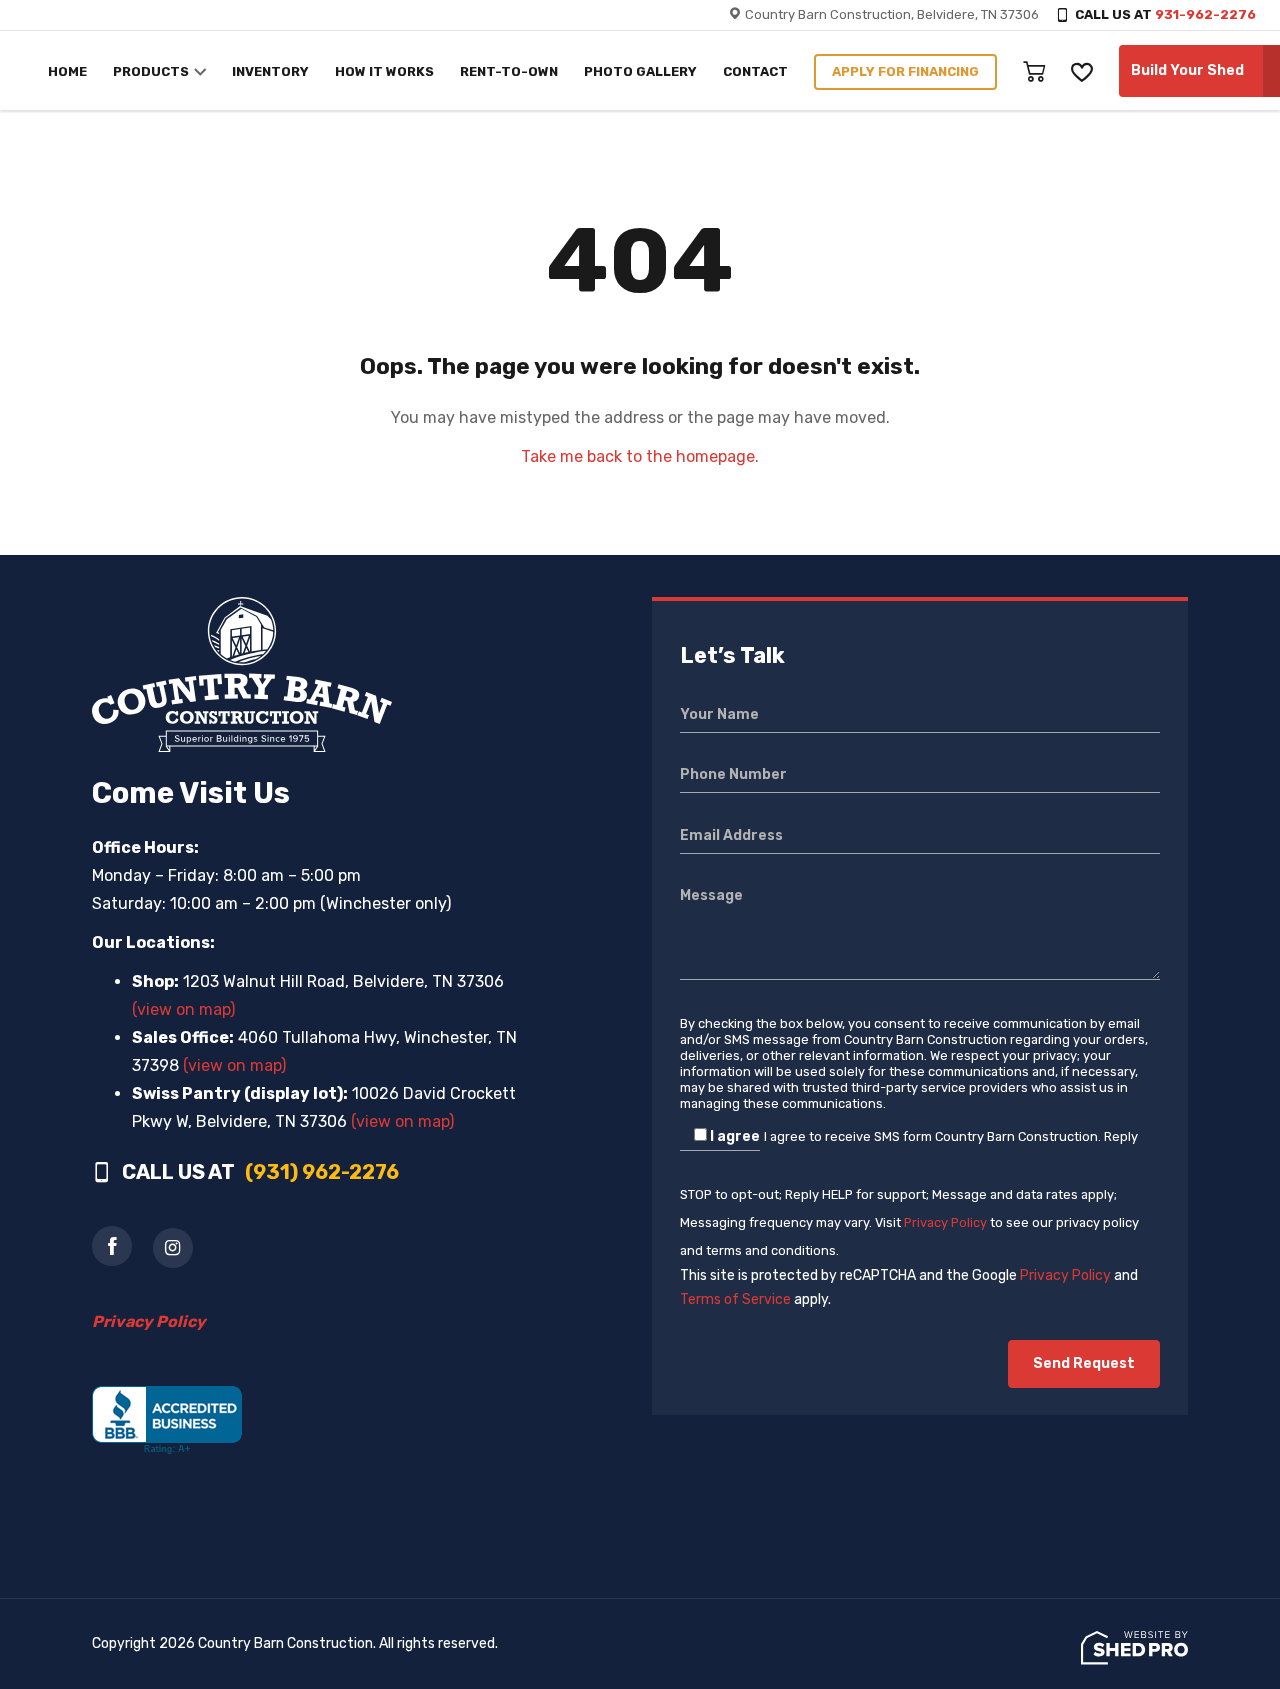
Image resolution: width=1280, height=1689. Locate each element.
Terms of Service (735, 1299)
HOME (67, 71)
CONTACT (755, 71)
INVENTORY (270, 71)
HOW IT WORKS (384, 71)
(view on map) (183, 1009)
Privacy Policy (945, 1222)
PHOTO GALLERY (640, 71)
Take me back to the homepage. (640, 456)
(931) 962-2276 (322, 1172)
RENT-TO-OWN (509, 71)
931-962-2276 (1205, 14)
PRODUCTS (151, 71)
